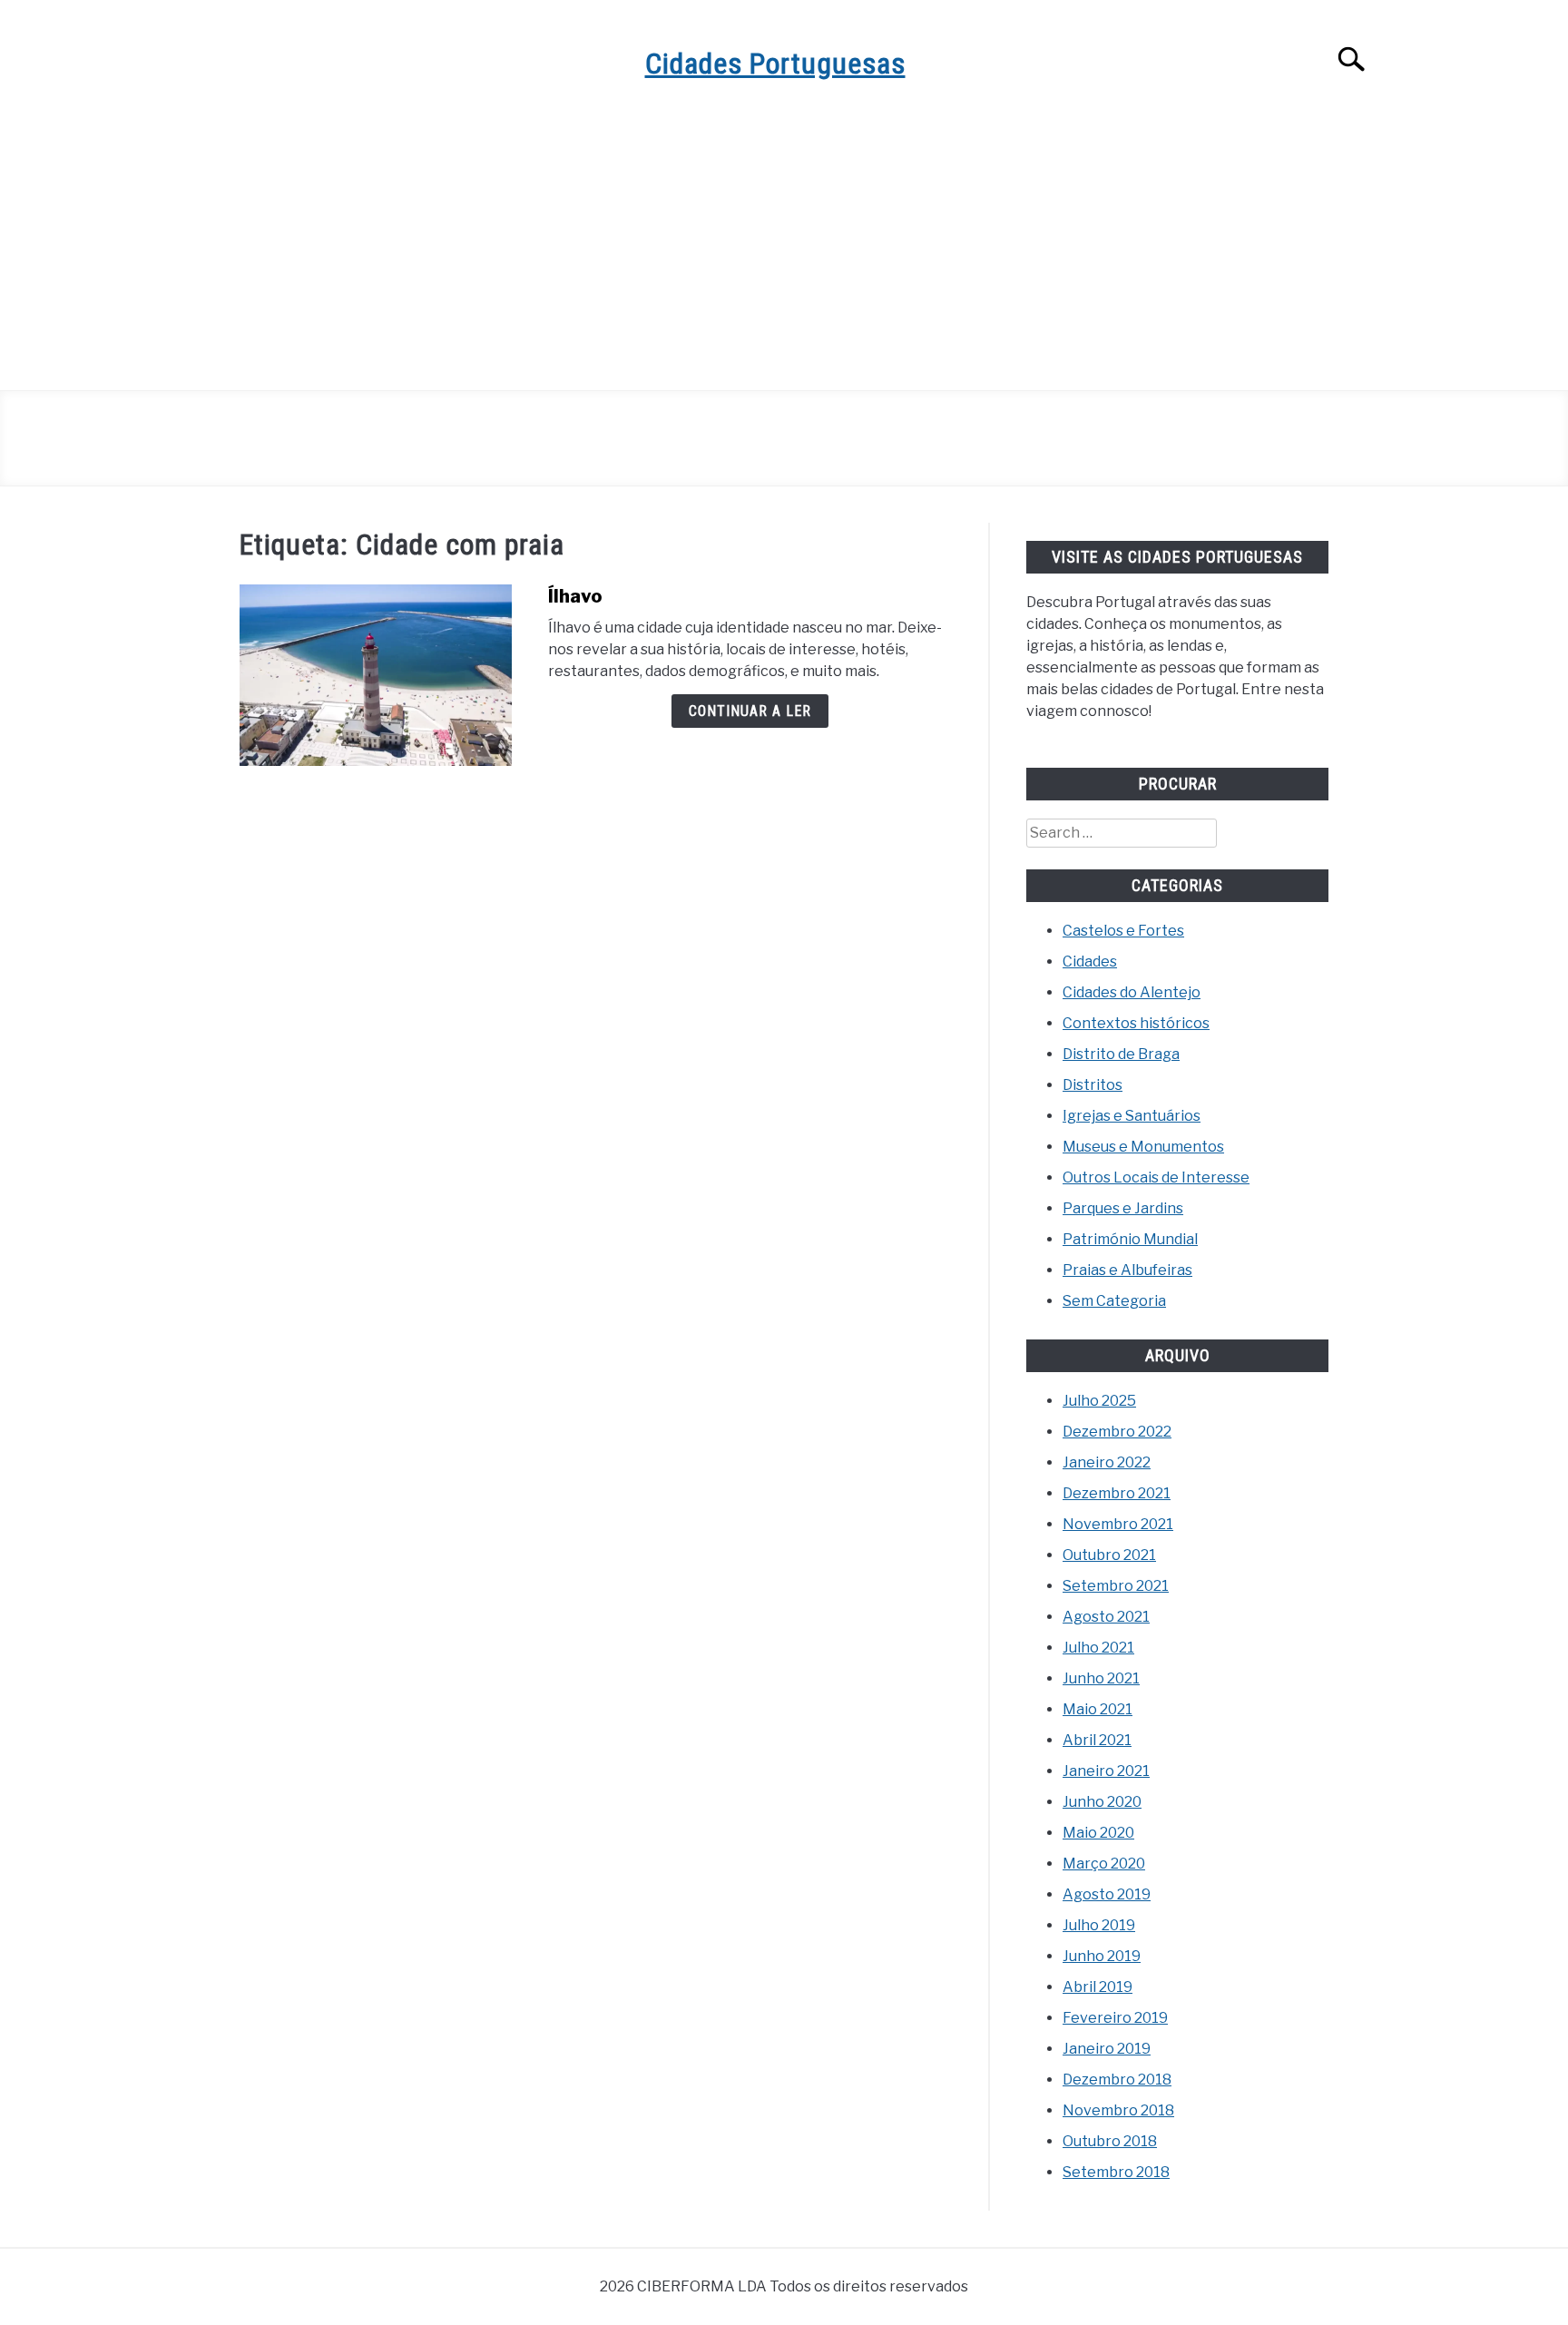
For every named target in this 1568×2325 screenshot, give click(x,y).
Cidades (1090, 961)
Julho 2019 (1099, 1925)
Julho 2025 (1099, 1401)
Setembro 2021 (1116, 1586)
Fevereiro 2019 (1115, 2018)
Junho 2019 (1102, 1956)
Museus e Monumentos (1143, 1147)
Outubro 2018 (1110, 2141)
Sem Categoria (1114, 1301)
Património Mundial (1130, 1239)
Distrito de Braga (1121, 1054)
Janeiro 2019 (1107, 2049)
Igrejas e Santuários (1132, 1116)
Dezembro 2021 (1117, 1493)
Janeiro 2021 (1106, 1771)
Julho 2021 (1098, 1648)
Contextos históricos (1136, 1023)
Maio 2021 (1098, 1709)
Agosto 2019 (1107, 1894)
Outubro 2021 (1109, 1555)
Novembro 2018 (1118, 2110)
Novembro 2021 (1118, 1524)
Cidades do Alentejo (1132, 992)
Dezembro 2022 (1117, 1432)
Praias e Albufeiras (1127, 1270)
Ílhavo (575, 596)
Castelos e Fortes (1123, 931)
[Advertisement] (784, 254)
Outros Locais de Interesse (1156, 1177)
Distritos (1093, 1085)
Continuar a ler (750, 711)
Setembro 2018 (1116, 2172)
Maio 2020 (1098, 1833)
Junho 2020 (1102, 1802)
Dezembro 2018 (1117, 2080)
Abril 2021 (1097, 1740)
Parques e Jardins (1123, 1208)
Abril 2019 (1098, 1987)
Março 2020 (1104, 1864)
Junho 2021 (1101, 1678)
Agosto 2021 (1106, 1617)
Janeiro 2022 (1107, 1462)
